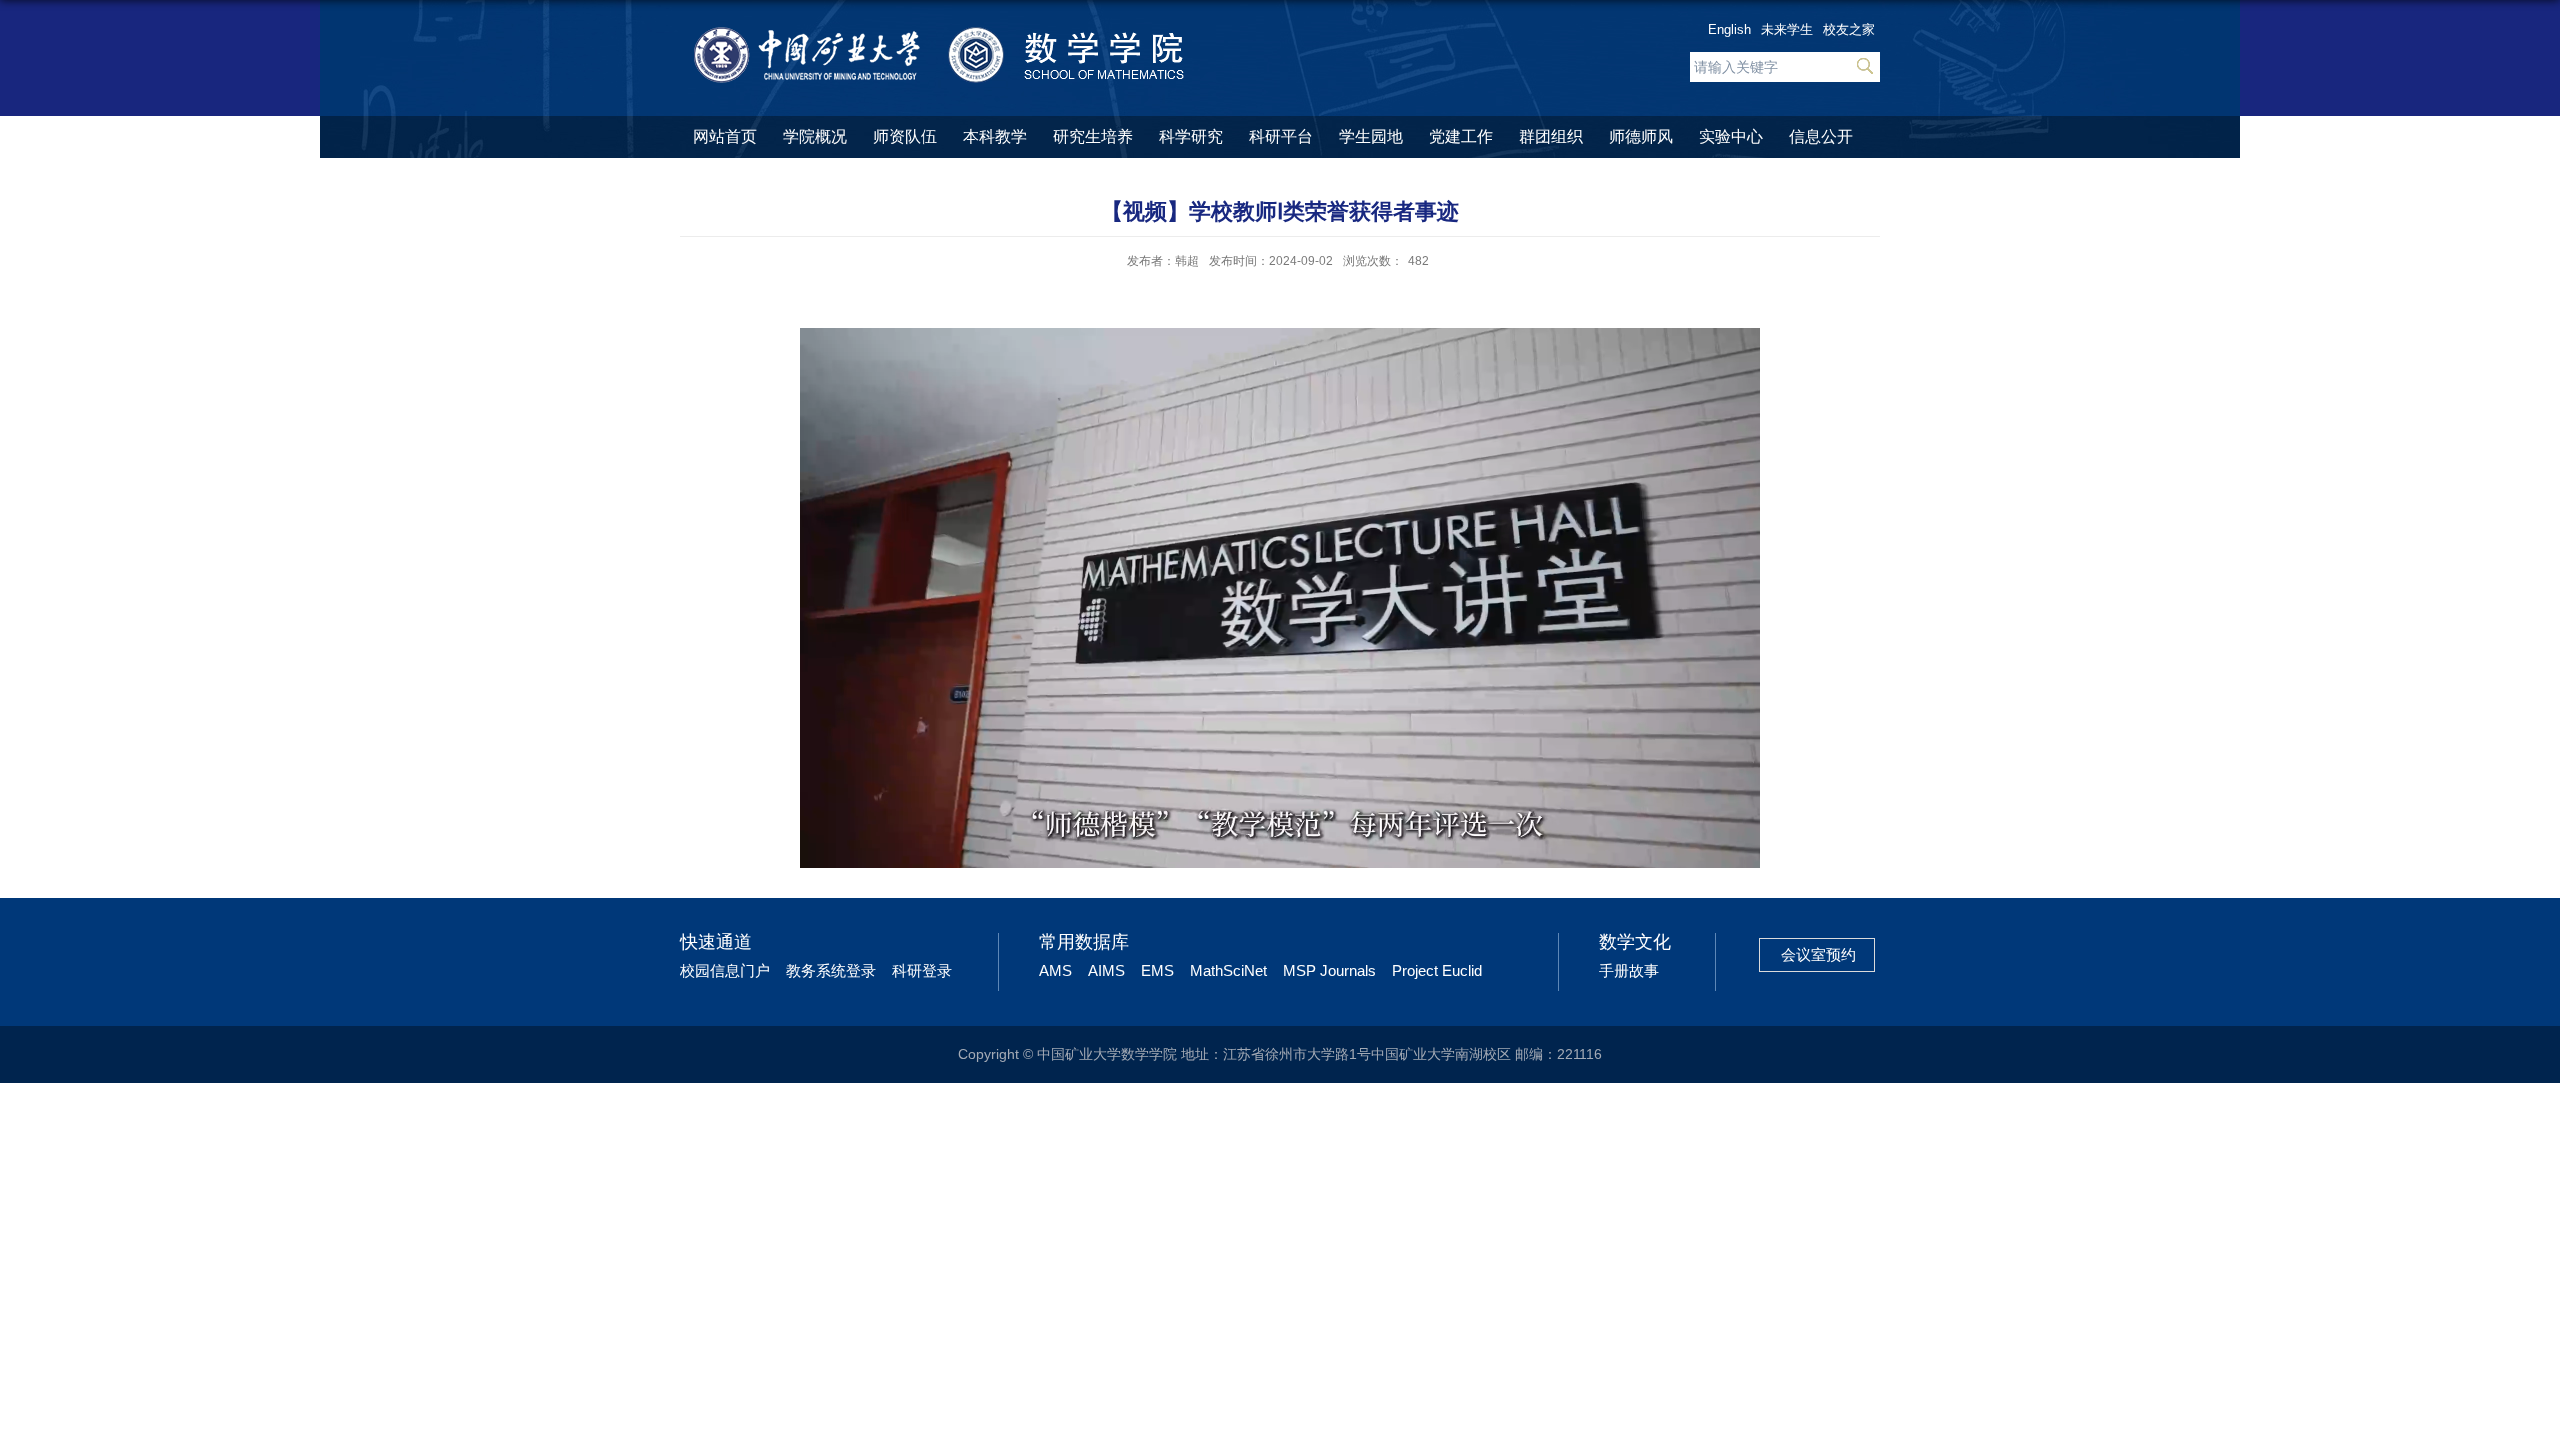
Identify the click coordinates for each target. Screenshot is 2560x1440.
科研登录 (922, 970)
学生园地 (1371, 136)
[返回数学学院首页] (941, 32)
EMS (1157, 970)
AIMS (1106, 970)
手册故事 (1629, 970)
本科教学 (995, 136)
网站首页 (725, 136)
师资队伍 (905, 136)
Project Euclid (1437, 970)
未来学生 (1787, 29)
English (1729, 29)
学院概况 (815, 136)
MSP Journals (1329, 970)
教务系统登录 (831, 970)
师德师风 (1641, 136)
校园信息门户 (725, 970)
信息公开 (1821, 136)
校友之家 (1849, 29)
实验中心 (1731, 136)
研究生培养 (1093, 136)
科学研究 (1191, 136)
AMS (1055, 970)
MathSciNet (1228, 970)
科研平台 (1281, 136)
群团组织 (1551, 136)
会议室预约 (1818, 954)
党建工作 (1461, 136)
